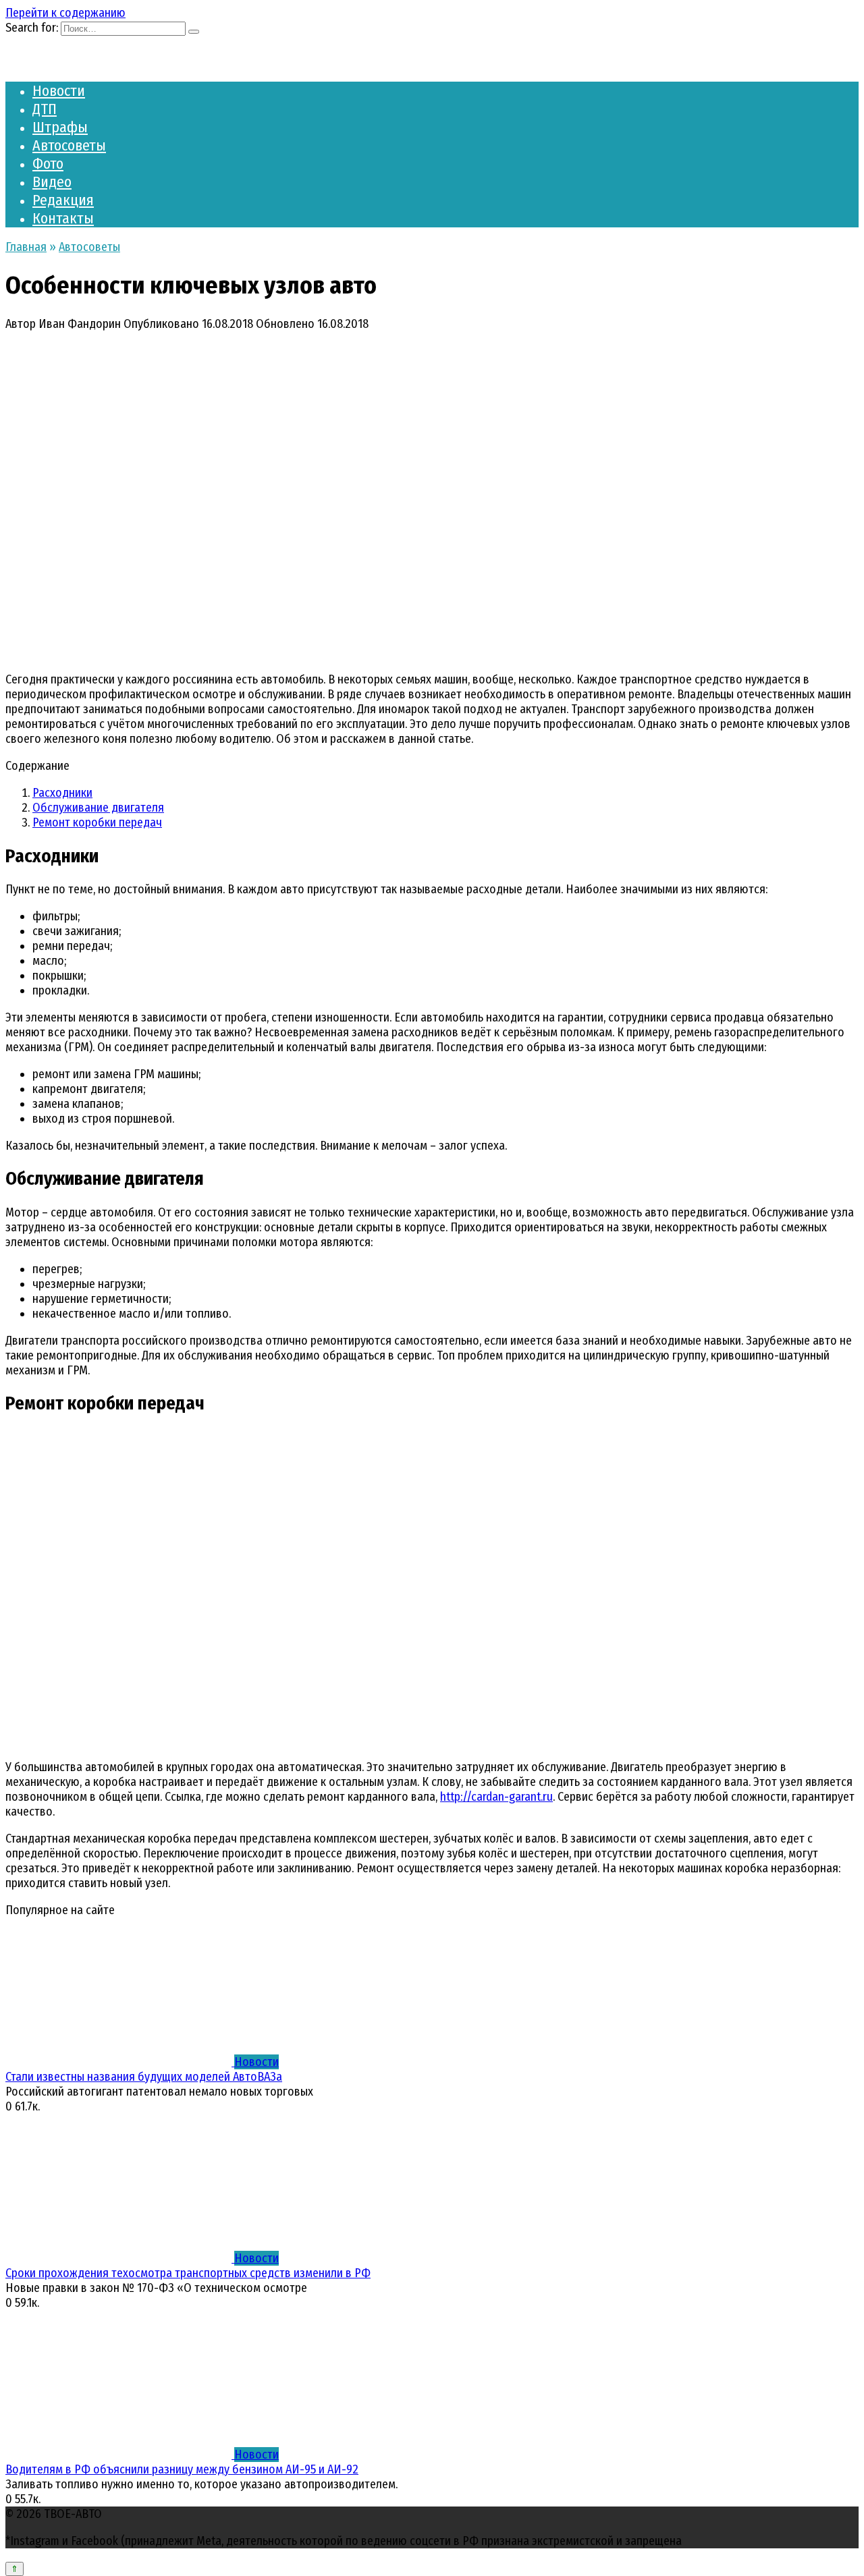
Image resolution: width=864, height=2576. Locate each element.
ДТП (45, 109)
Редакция (63, 200)
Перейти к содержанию (65, 13)
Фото (48, 164)
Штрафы (60, 127)
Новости (59, 91)
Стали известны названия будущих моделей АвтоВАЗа (144, 2077)
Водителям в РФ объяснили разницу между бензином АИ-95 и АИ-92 (182, 2469)
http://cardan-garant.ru (496, 1797)
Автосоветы (69, 145)
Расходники (62, 793)
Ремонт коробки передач (97, 822)
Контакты (63, 218)
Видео (52, 182)
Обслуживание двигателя (98, 808)
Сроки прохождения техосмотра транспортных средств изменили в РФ (188, 2273)
